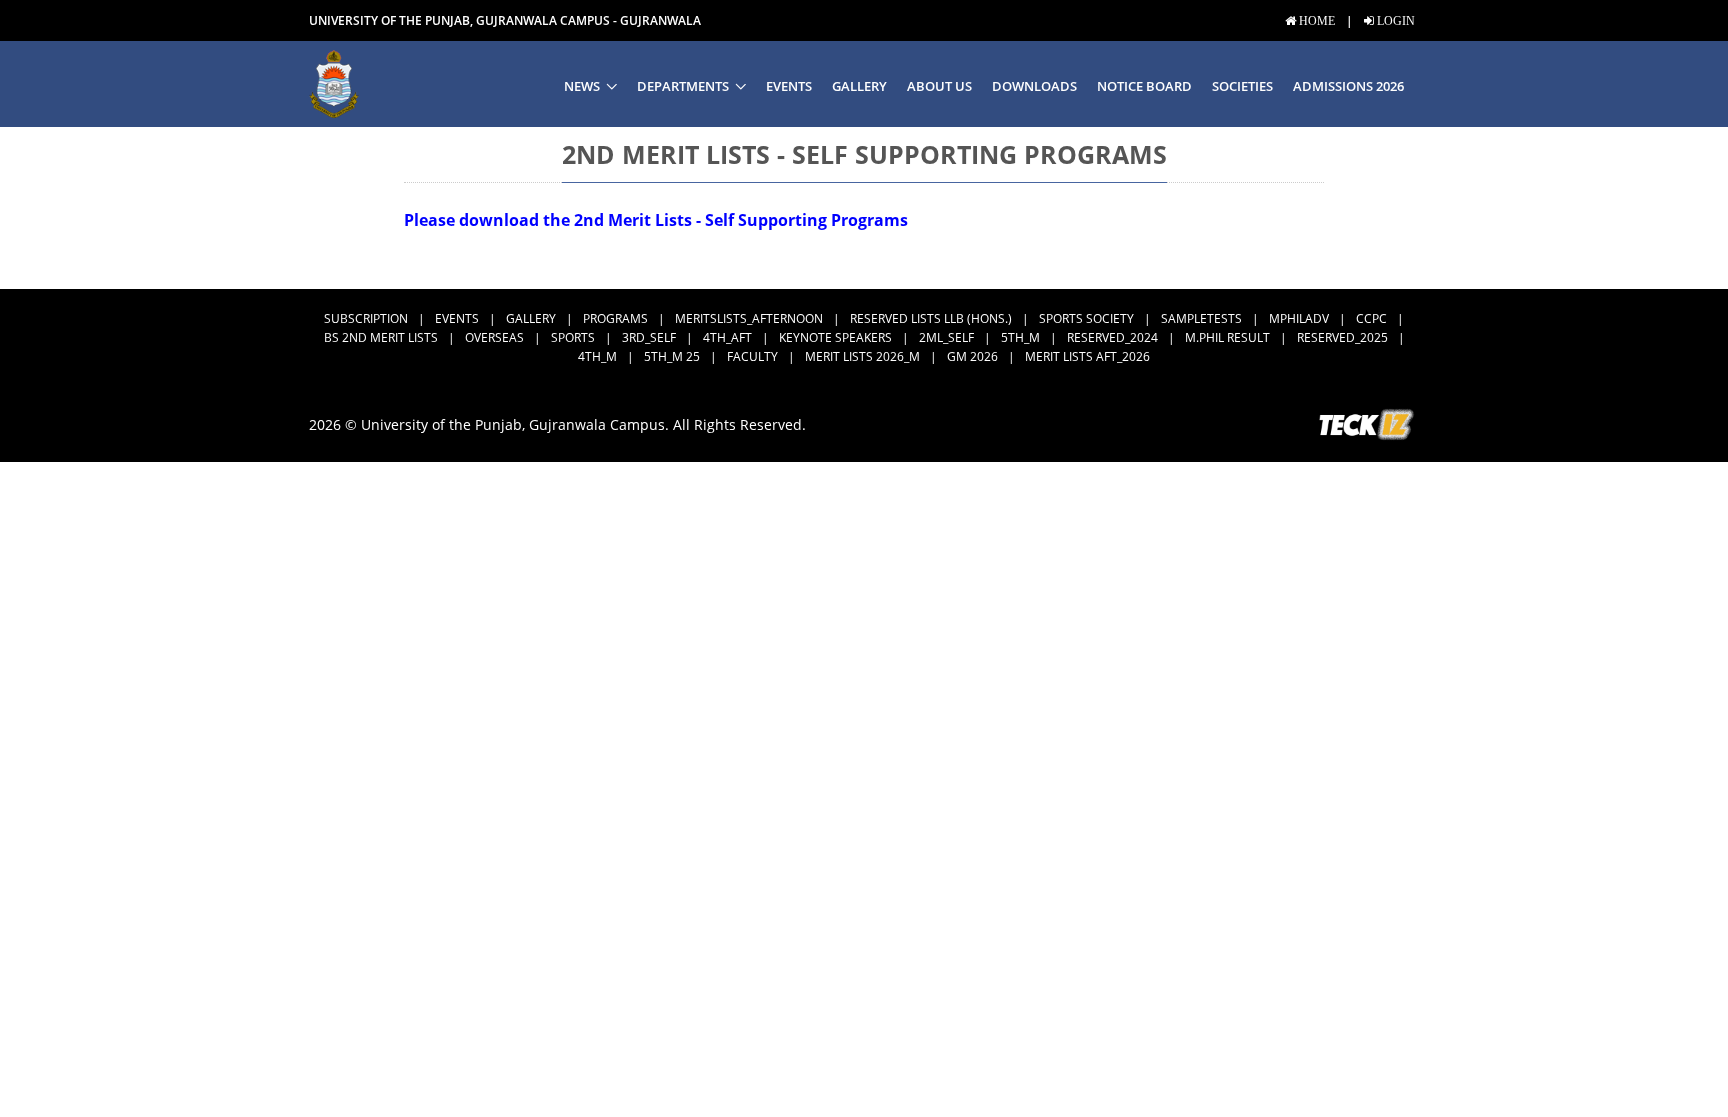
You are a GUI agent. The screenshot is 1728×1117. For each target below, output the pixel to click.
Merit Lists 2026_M (862, 356)
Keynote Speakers (835, 337)
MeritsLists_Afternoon (749, 318)
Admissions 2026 (1348, 86)
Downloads (1034, 86)
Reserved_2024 (1112, 337)
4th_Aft (727, 337)
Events (789, 86)
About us (939, 86)
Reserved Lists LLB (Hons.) (931, 318)
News (582, 86)
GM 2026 (972, 356)
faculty (752, 356)
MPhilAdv (1299, 318)
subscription (366, 318)
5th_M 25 (672, 356)
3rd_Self (649, 337)
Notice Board (1144, 86)
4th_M (597, 356)
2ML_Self (946, 337)
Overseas (494, 337)
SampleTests (1201, 318)
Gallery (859, 86)
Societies (1242, 86)
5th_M (1020, 337)
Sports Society (1086, 318)
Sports (573, 337)
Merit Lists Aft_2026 (1087, 356)
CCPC (1371, 318)
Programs (615, 318)
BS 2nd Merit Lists (381, 337)
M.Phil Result (1227, 337)
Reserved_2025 (1342, 337)
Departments (683, 86)
